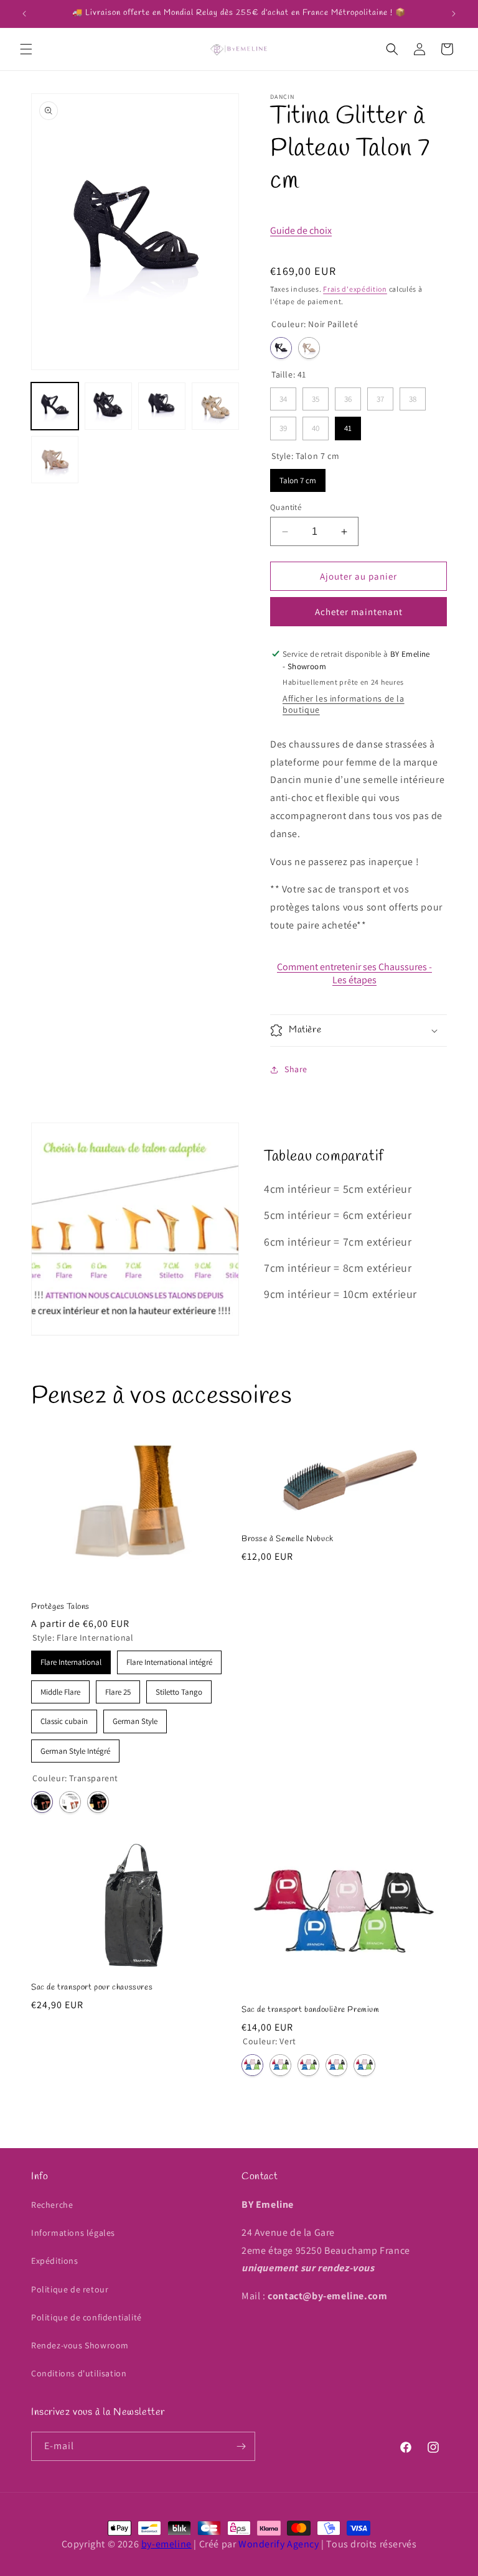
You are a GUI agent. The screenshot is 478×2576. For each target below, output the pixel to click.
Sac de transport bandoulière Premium (311, 2010)
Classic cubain (64, 1718)
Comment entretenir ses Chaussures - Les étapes (354, 973)
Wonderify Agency (279, 2544)
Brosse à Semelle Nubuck (288, 1539)
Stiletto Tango (179, 1689)
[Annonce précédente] (24, 14)
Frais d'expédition (355, 289)
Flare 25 (118, 1689)
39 (283, 425)
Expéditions (55, 2261)
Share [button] (296, 1069)
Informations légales (73, 2233)
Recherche (52, 2205)
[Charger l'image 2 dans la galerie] (108, 406)
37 (380, 396)
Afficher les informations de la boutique (344, 704)
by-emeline (166, 2544)
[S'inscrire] (241, 2446)
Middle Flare (61, 1689)
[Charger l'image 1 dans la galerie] (55, 406)
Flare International (71, 1659)
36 (348, 396)
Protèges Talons (60, 1607)
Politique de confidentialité (87, 2317)
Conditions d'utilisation (79, 2373)
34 (283, 396)
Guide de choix (301, 230)
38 (413, 396)
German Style (135, 1718)
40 (316, 425)
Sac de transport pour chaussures (92, 1988)
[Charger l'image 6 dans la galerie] (55, 460)
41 (348, 425)
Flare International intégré (170, 1659)
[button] (26, 49)
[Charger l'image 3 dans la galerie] (162, 406)
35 (316, 396)
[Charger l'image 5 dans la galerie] (215, 406)
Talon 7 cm (298, 477)
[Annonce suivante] (454, 14)
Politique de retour (70, 2289)
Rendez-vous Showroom (80, 2345)
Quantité (286, 507)
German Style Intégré (75, 1748)
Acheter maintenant (359, 612)
